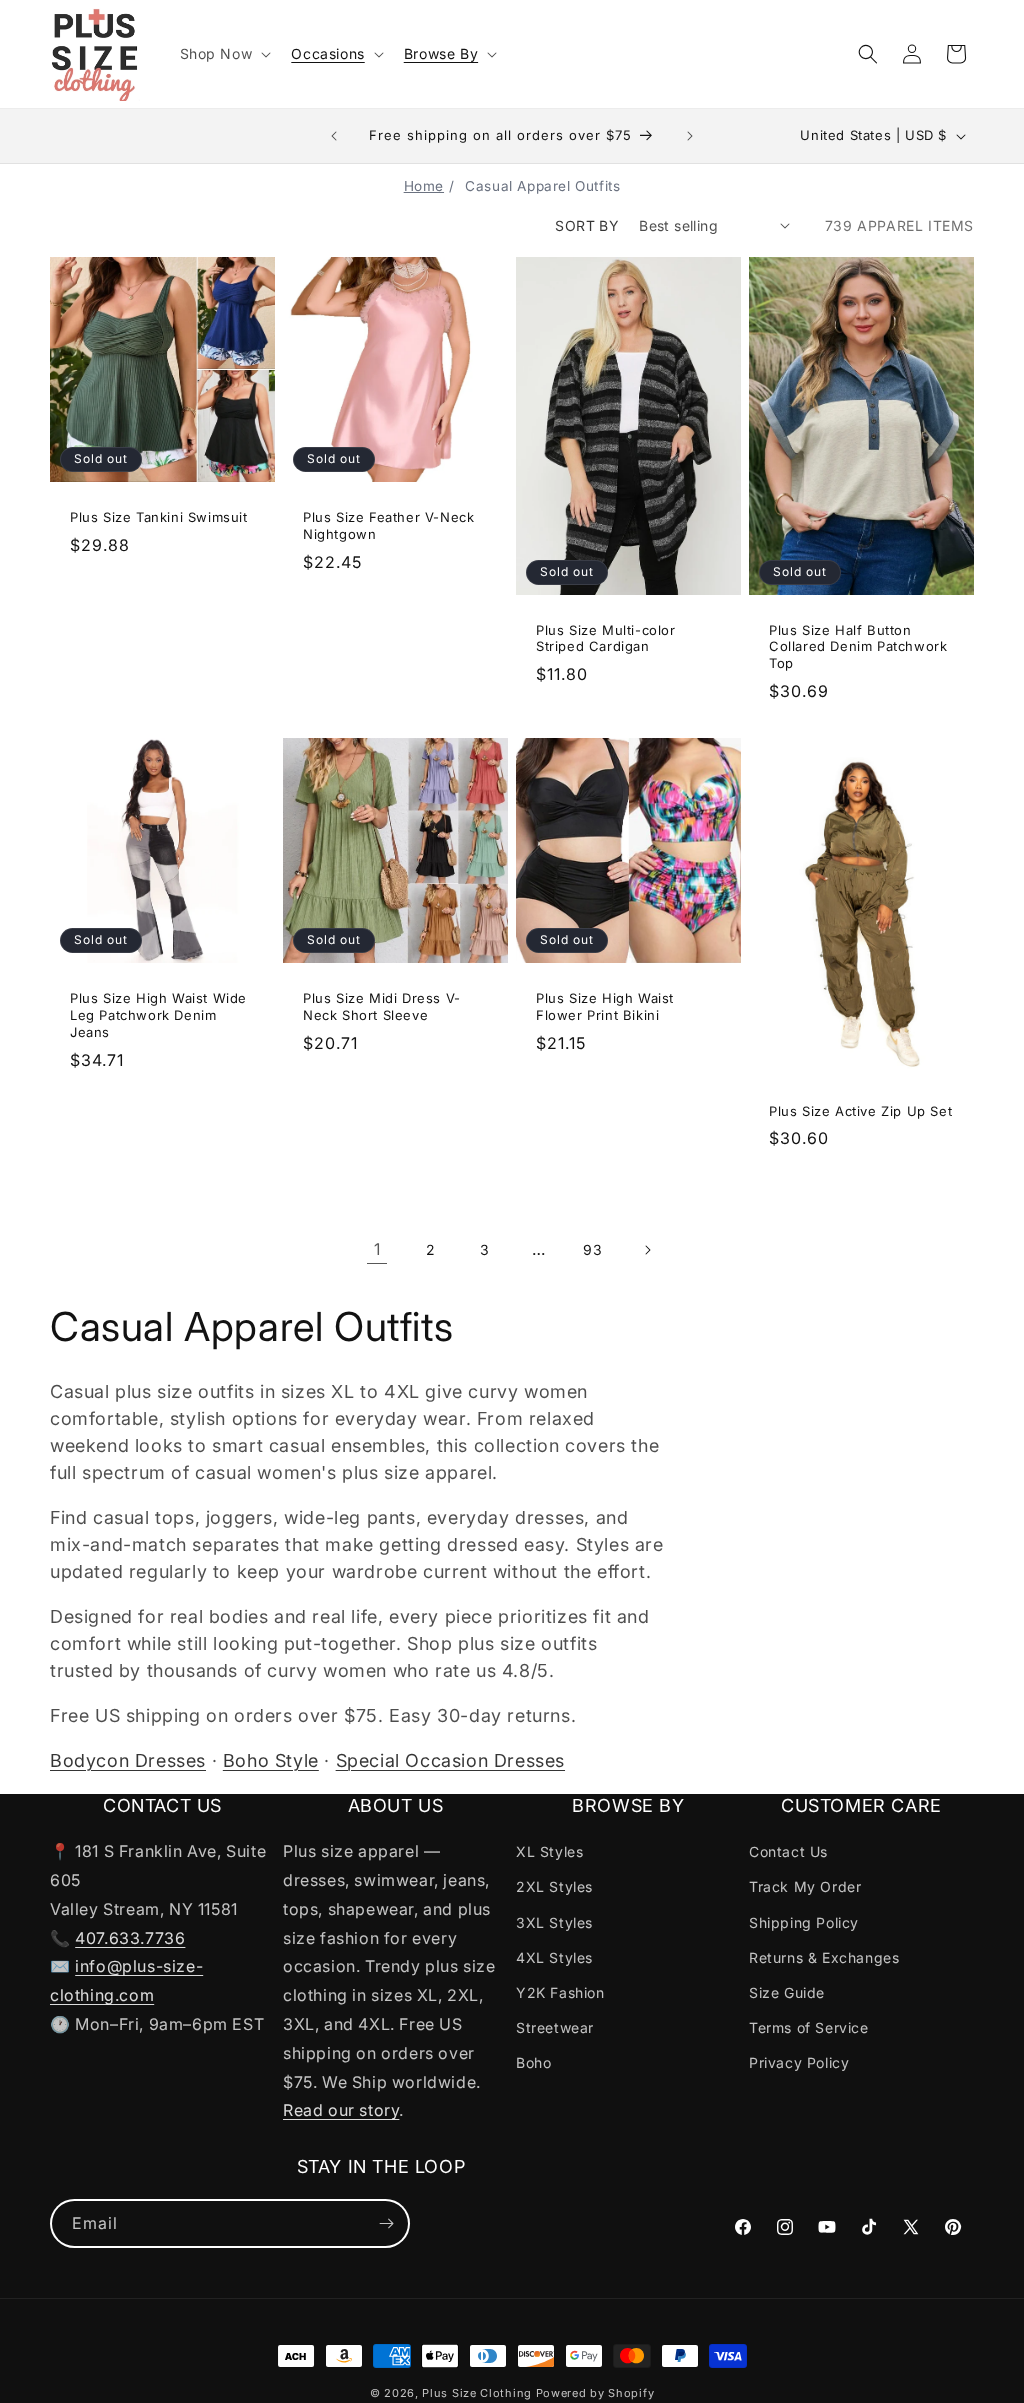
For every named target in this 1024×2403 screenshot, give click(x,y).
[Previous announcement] (334, 136)
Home (424, 186)
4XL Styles (554, 1957)
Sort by (587, 225)
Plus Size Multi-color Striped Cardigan (606, 637)
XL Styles (549, 1851)
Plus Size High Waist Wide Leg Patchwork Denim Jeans (158, 1015)
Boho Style (271, 1760)
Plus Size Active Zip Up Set (860, 1111)
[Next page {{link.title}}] (647, 1250)
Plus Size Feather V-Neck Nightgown (388, 525)
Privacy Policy (799, 2062)
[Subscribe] (386, 2223)
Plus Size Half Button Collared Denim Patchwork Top (858, 646)
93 (592, 1249)
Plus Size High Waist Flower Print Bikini (605, 1006)
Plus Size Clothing (477, 2393)
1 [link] (377, 1249)
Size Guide (787, 1992)
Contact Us (788, 1851)
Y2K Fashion (560, 1992)
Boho (533, 2062)
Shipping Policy (804, 1922)
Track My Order (805, 1886)
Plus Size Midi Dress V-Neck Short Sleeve (382, 1006)
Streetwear (555, 2027)
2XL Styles (554, 1886)
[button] (224, 54)
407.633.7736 (130, 1938)
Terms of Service (809, 2027)
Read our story (341, 2110)
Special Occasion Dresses (450, 1760)
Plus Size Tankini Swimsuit (159, 517)
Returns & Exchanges (824, 1957)
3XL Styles (554, 1922)
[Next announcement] (690, 136)
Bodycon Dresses (128, 1760)
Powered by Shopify (595, 2393)
